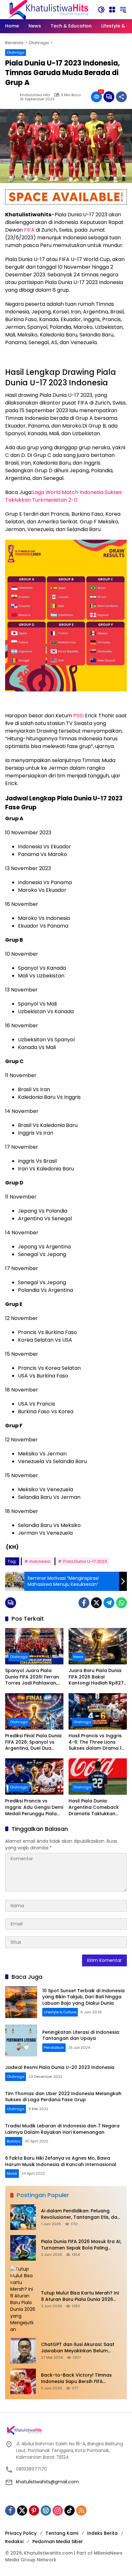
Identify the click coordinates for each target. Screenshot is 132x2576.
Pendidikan (54, 2048)
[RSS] (81, 2510)
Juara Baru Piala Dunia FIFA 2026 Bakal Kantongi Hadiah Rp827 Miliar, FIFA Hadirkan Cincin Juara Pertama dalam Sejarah (96, 1677)
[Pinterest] (34, 2510)
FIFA (29, 230)
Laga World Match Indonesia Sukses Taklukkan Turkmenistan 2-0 (63, 496)
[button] (101, 10)
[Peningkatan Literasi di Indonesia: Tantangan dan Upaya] (21, 2040)
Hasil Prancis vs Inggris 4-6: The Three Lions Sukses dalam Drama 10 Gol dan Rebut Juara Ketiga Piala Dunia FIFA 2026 (96, 1742)
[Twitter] (96, 1603)
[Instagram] (58, 2510)
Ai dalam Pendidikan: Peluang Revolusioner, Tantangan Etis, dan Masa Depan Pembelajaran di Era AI (81, 2214)
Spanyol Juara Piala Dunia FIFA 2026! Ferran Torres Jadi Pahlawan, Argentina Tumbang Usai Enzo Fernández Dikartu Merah (34, 1677)
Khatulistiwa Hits (35, 95)
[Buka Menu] (112, 10)
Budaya (14, 2141)
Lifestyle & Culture (60, 2012)
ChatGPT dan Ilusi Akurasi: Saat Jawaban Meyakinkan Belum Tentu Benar (78, 2348)
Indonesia (40, 1561)
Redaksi (14, 2541)
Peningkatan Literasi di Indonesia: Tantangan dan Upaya (81, 2035)
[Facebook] (84, 1603)
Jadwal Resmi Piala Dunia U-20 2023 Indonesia (60, 2067)
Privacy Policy (21, 2533)
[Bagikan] (121, 97)
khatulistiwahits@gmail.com (47, 2482)
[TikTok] (70, 2510)
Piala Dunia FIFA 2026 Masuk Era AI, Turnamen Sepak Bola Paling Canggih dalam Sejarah (81, 2245)
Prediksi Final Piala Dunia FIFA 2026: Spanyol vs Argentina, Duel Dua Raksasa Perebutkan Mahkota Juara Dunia (33, 1742)
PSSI (78, 716)
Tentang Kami (62, 2533)
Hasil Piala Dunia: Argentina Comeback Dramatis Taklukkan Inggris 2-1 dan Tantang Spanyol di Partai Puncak (97, 1807)
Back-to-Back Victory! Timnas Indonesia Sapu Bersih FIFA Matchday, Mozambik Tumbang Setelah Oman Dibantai (78, 2378)
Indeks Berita (102, 2533)
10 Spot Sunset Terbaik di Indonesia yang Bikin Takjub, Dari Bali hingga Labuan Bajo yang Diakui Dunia (83, 1997)
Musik (12, 2173)
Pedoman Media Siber (58, 2541)
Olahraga (16, 52)
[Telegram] (109, 1603)
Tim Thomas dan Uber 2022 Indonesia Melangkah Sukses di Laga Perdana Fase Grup (63, 2097)
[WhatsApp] (121, 1603)
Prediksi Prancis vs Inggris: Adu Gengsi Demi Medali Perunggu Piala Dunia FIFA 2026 (34, 1807)
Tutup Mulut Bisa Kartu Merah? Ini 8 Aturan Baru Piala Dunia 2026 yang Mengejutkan (80, 2296)
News (78, 1657)
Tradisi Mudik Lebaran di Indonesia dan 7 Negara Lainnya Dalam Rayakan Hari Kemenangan (62, 2129)
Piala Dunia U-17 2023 (85, 1561)
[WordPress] (46, 2510)
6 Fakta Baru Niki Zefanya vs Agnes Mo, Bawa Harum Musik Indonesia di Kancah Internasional (61, 2161)
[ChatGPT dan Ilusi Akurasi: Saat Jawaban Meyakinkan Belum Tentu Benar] (23, 2351)
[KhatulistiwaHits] (48, 9)
